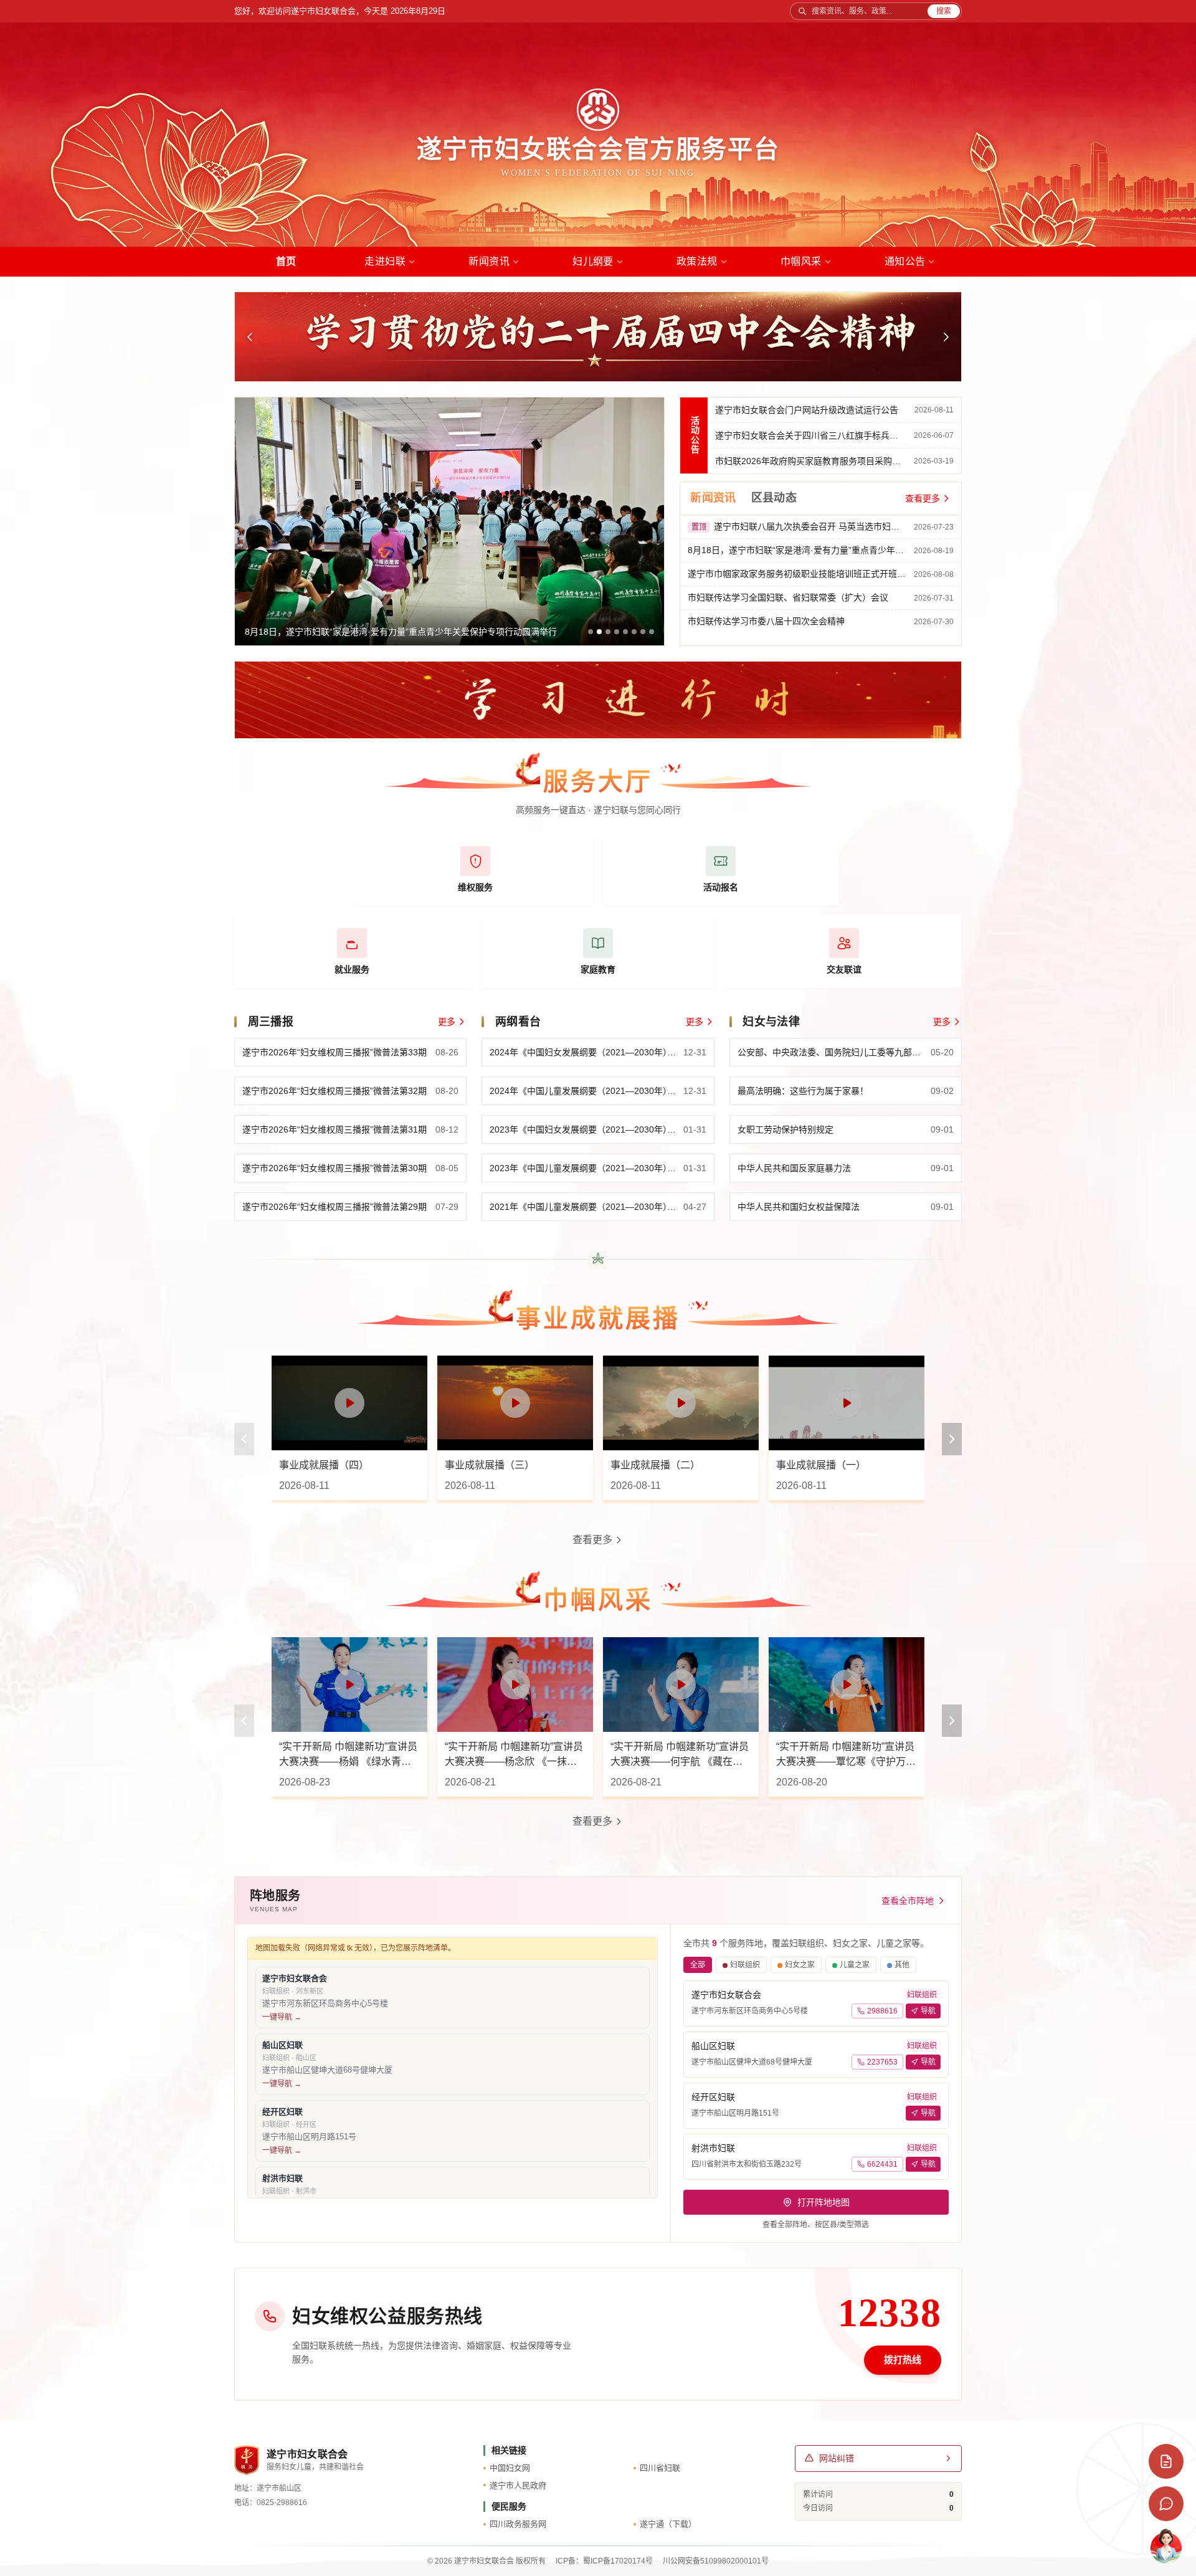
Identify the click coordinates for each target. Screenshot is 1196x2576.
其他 (902, 1965)
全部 (698, 1965)
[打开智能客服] (1166, 2546)
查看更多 (923, 498)
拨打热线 (903, 2360)
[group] (449, 521)
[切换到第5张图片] (625, 632)
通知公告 (905, 261)
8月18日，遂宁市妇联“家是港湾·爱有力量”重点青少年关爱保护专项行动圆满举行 (401, 632)
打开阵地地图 (823, 2202)
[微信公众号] (1166, 2504)
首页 (286, 261)
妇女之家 (800, 1965)
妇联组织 (745, 1965)
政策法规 (697, 261)
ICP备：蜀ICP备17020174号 (604, 2561)
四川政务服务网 (518, 2524)
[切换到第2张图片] (599, 632)
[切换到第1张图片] (591, 632)
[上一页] (244, 1439)
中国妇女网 (510, 2468)
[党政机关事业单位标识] (247, 2460)
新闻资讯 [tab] (713, 498)
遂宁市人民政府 (518, 2485)
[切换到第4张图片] (617, 632)
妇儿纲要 (593, 261)
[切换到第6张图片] (634, 632)
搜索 (944, 11)
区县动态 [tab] (774, 498)
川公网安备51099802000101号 (716, 2561)
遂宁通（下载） (668, 2524)
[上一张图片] (250, 337)
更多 (447, 1022)
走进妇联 (385, 261)
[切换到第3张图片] (608, 632)
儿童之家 (855, 1965)
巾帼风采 (801, 261)
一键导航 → (282, 2017)
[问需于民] (1166, 2461)
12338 (890, 2313)
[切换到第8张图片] (652, 632)
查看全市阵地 (908, 1901)
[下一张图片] (946, 337)
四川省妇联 (660, 2468)
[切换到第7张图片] (643, 632)
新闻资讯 (489, 261)
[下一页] (952, 1439)
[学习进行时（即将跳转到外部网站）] (598, 700)
